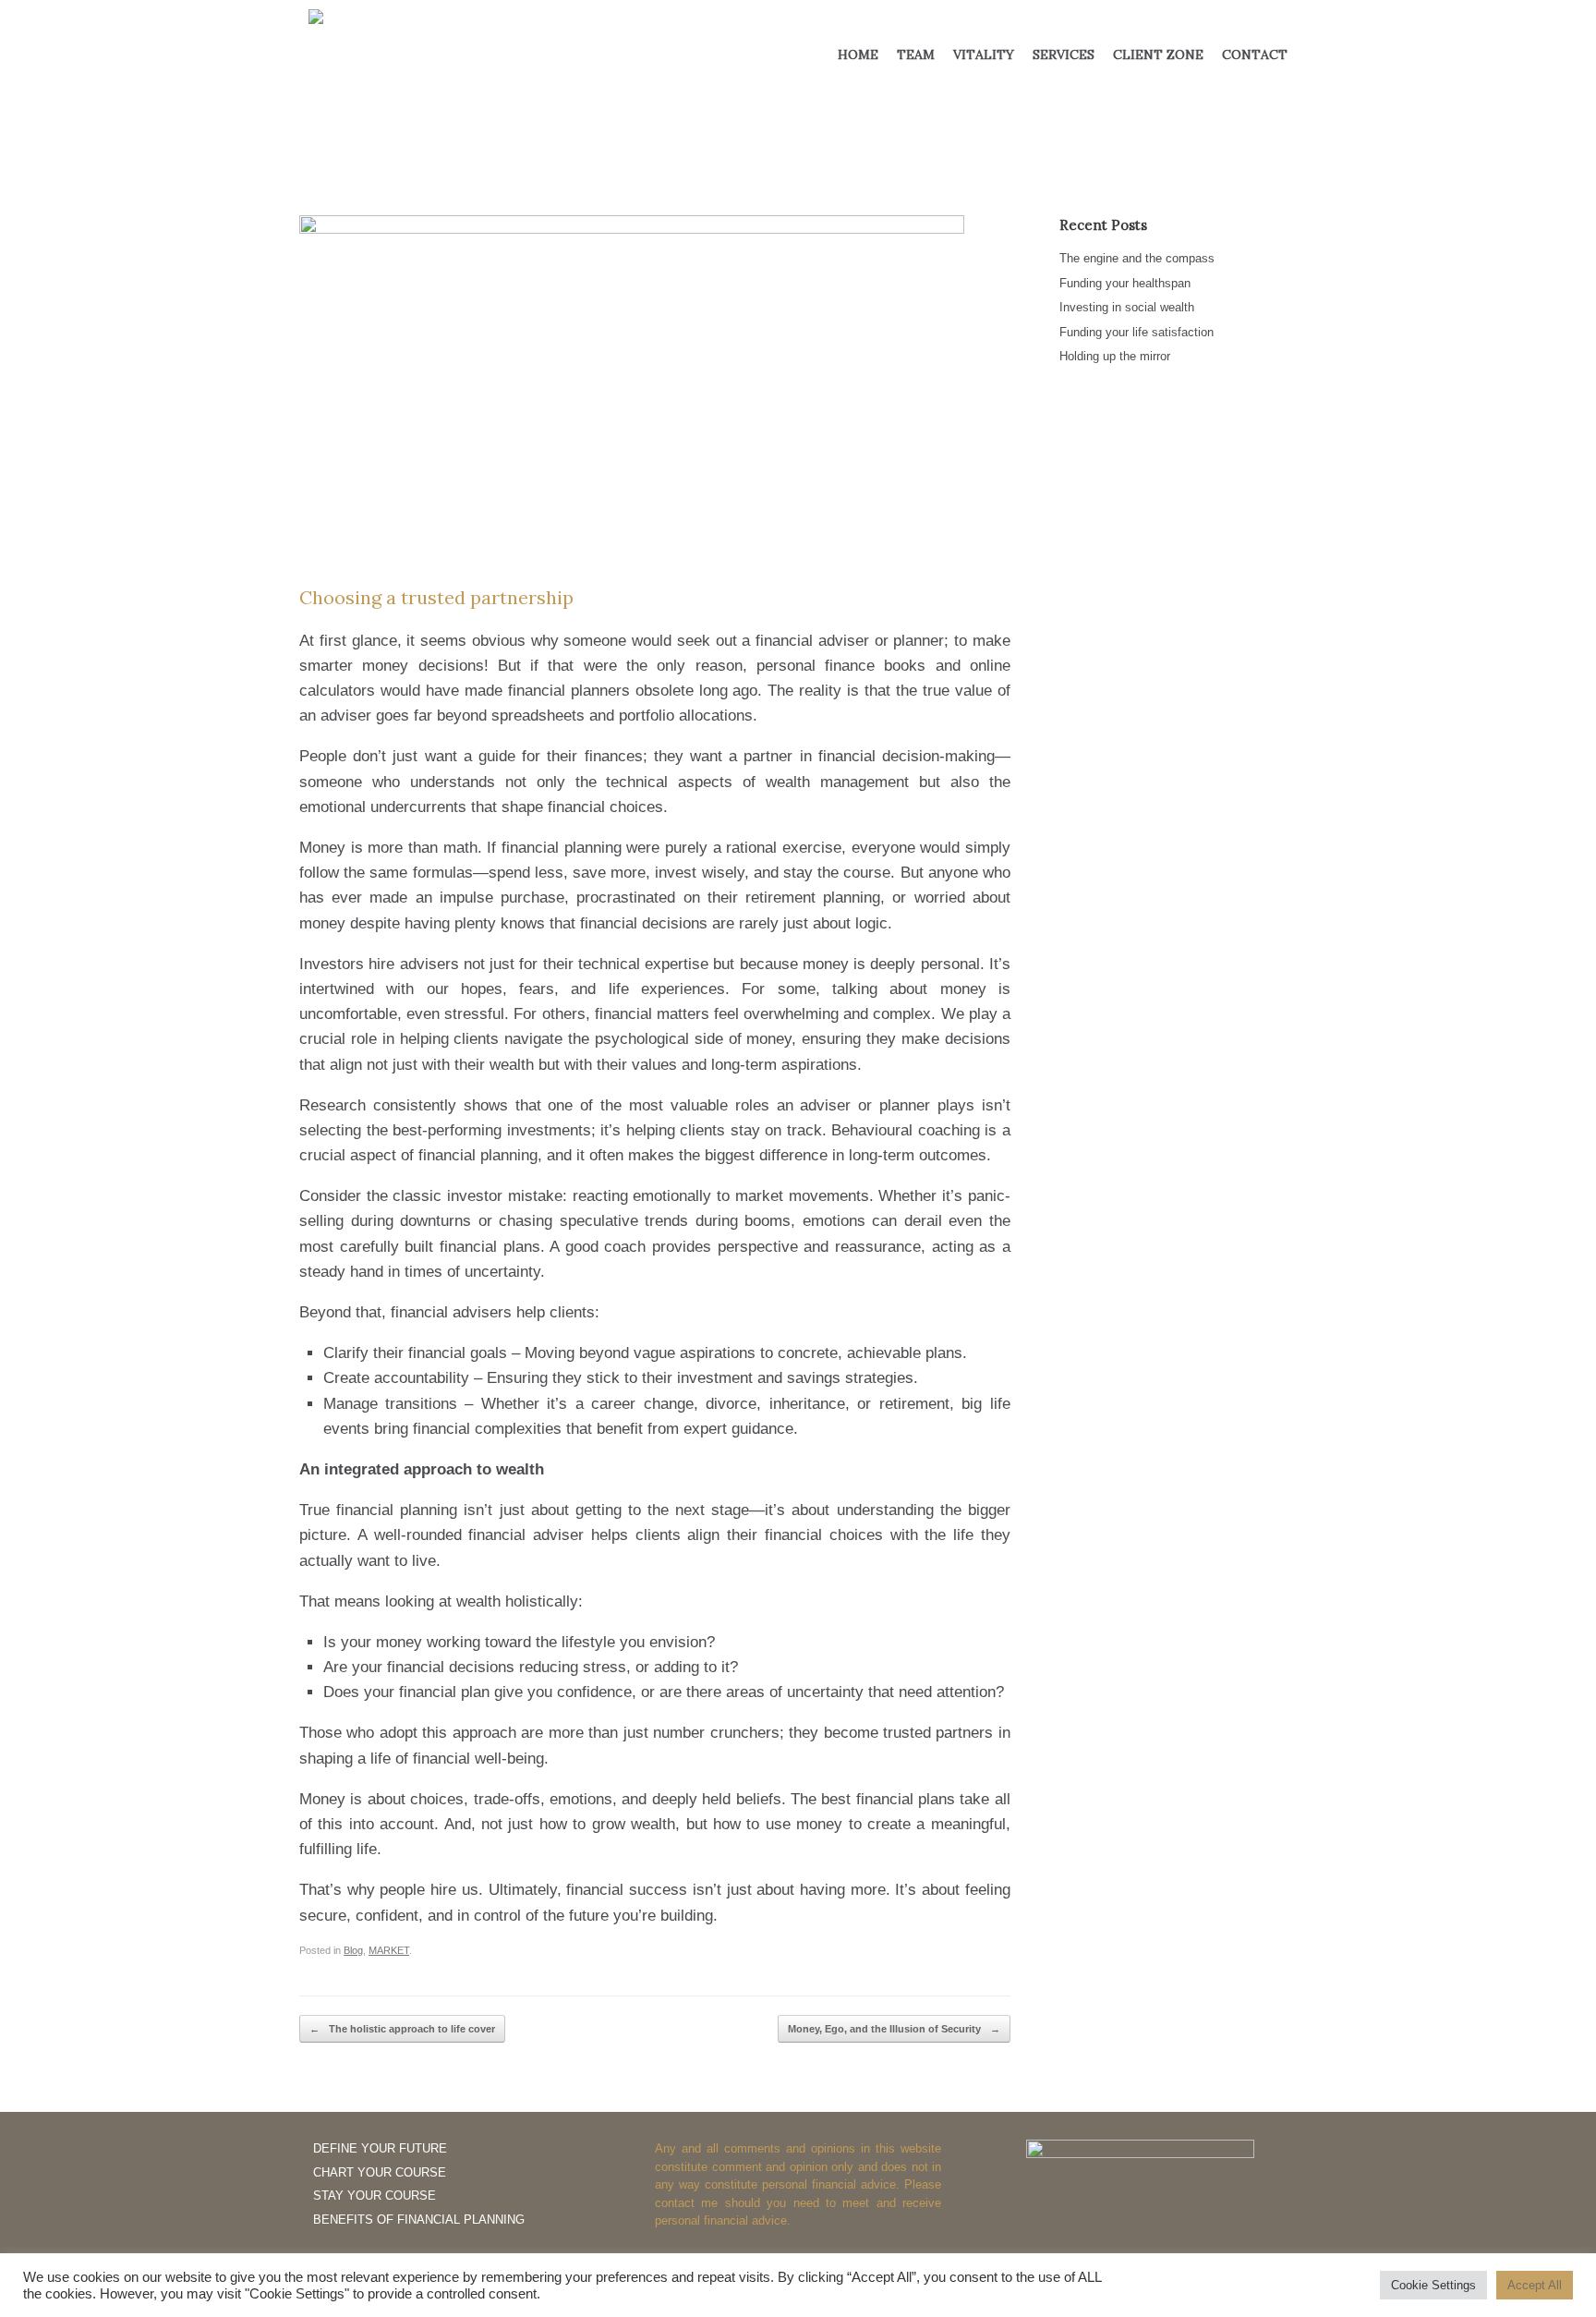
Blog (353, 1950)
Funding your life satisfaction (1137, 332)
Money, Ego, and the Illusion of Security (894, 2029)
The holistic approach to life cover (402, 2029)
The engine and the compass (1137, 258)
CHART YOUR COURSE (380, 2172)
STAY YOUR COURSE (375, 2196)
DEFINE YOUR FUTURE (380, 2148)
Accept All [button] (1535, 2285)
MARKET (389, 1950)
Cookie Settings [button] (1433, 2285)
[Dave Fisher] (429, 45)
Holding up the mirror (1115, 356)
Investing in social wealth (1127, 307)
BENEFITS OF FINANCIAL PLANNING (419, 2220)
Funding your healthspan (1125, 283)
